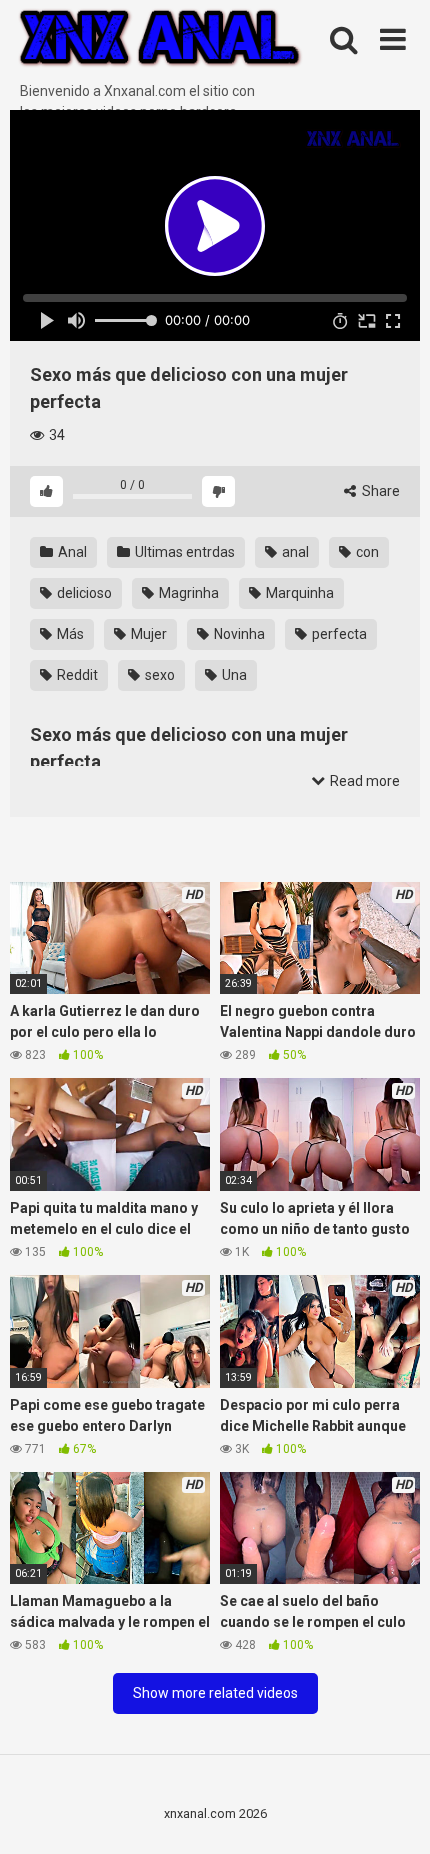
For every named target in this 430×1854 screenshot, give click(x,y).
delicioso (83, 593)
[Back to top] (393, 1813)
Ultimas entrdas (183, 552)
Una (233, 675)
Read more (363, 781)
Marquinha (298, 593)
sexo (158, 675)
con (366, 552)
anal (294, 552)
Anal (71, 552)
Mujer (147, 634)
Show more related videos (215, 1693)
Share (379, 491)
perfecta (338, 634)
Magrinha (187, 593)
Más (69, 634)
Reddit (76, 675)
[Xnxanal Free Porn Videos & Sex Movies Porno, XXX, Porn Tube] (160, 40)
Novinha (238, 634)
